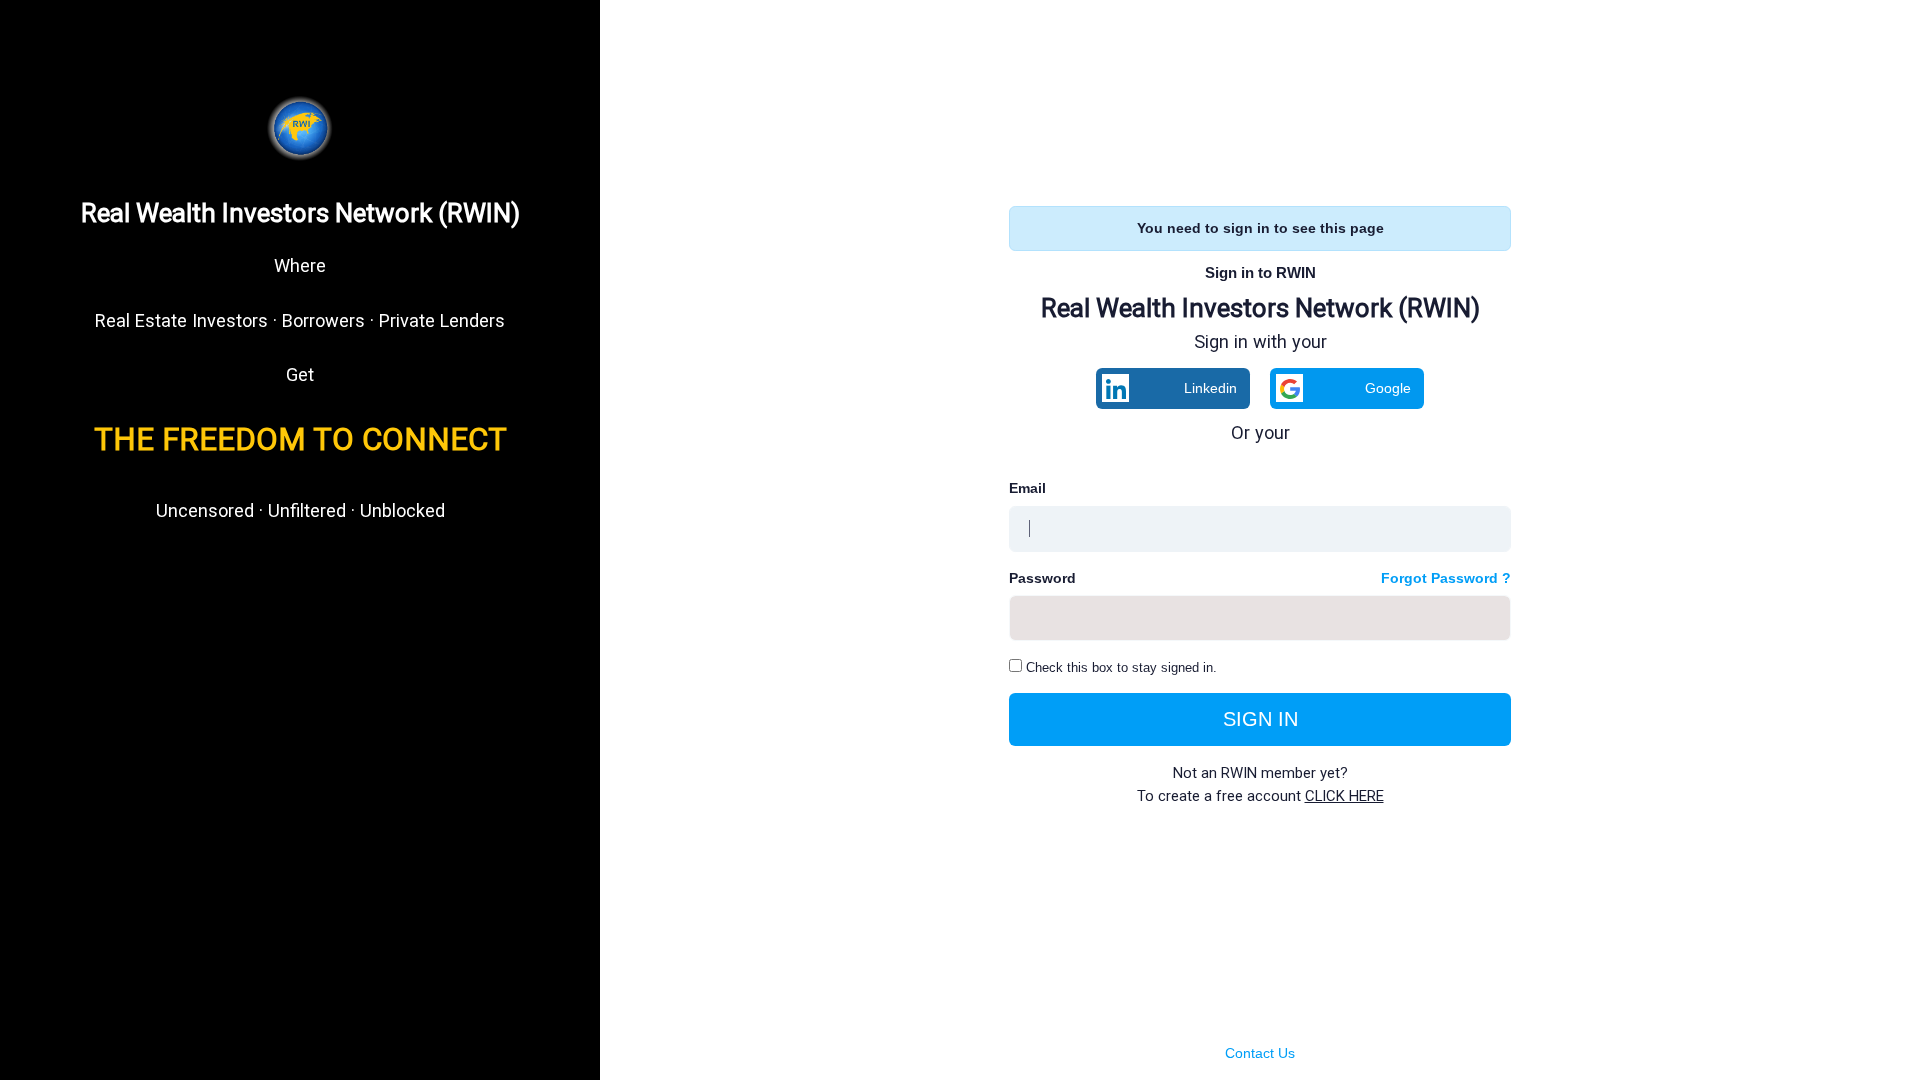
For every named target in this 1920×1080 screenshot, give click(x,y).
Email (1027, 488)
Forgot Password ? (1446, 578)
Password (1042, 578)
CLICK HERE (1344, 796)
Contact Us (1260, 1053)
